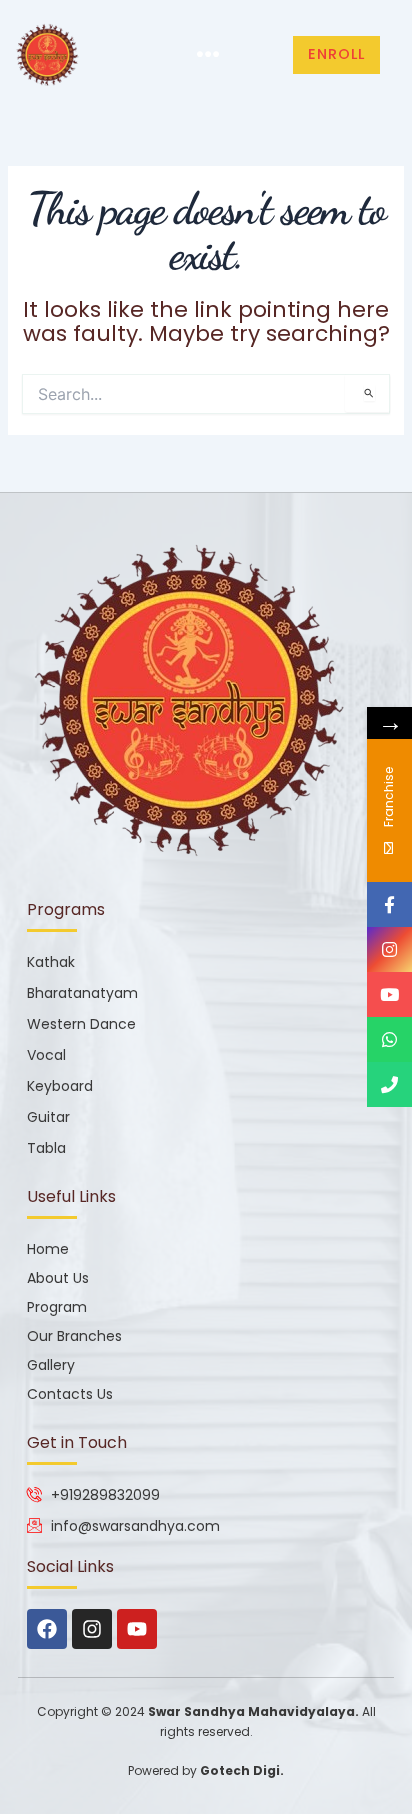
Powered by (206, 1770)
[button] (208, 55)
